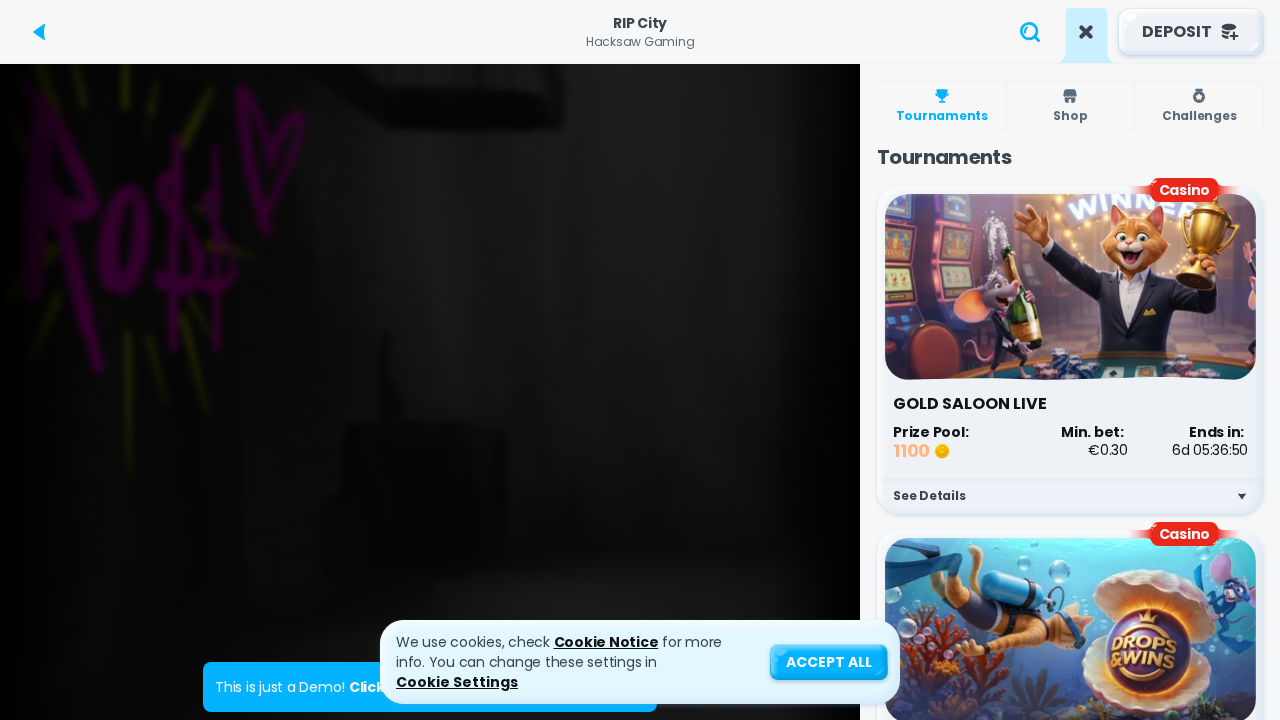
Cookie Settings (457, 682)
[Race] (1086, 32)
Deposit (1177, 31)
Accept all (829, 662)
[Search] (1030, 32)
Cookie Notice (606, 642)
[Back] (40, 32)
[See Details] (1242, 496)
